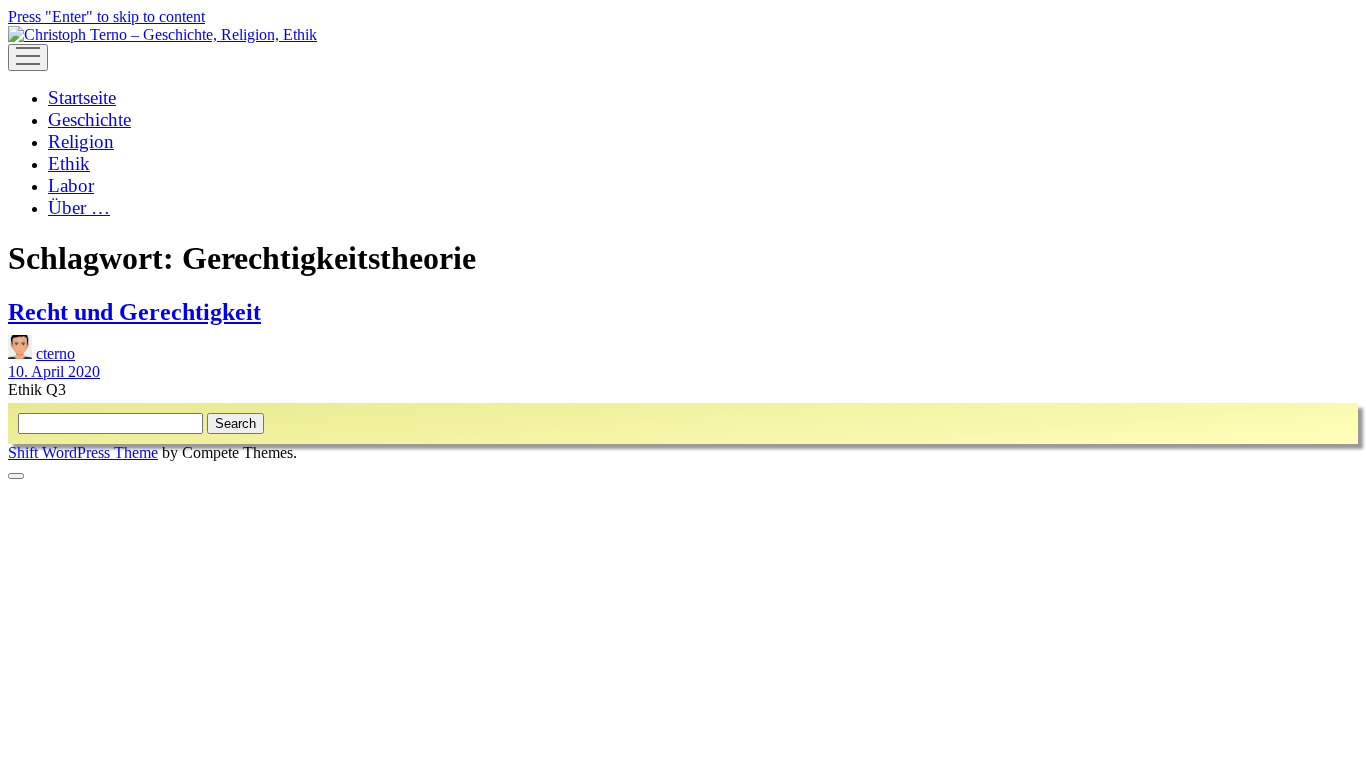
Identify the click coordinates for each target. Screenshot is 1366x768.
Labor (71, 185)
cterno (55, 353)
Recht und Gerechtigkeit (134, 312)
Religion (81, 141)
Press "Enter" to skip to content (106, 16)
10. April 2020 (54, 371)
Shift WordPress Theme (83, 452)
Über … (79, 207)
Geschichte (89, 119)
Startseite (82, 97)
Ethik (69, 163)
